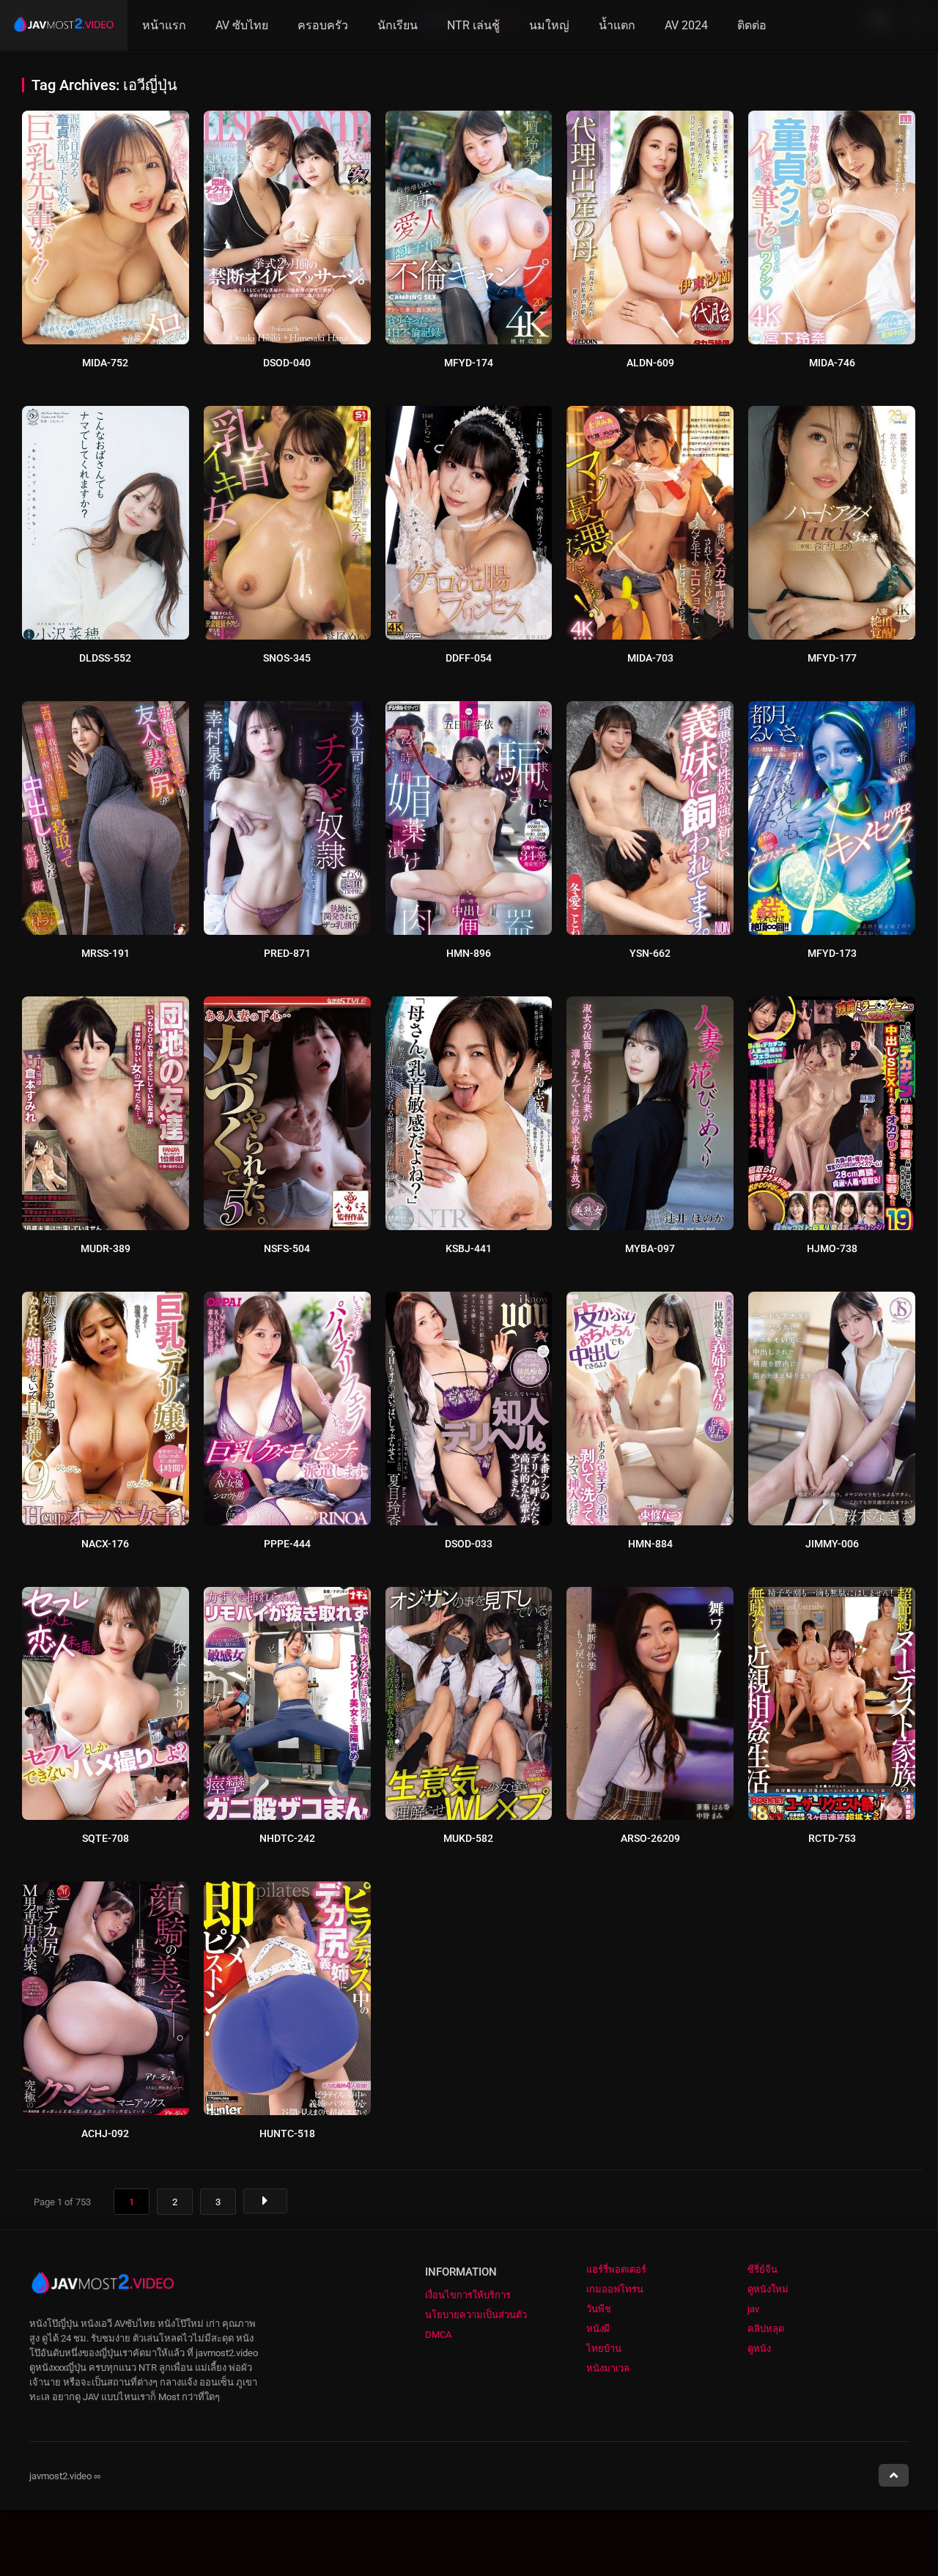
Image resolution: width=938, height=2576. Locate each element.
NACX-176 (105, 1544)
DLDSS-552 (105, 658)
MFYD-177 (832, 658)
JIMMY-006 (832, 1544)
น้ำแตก (617, 25)
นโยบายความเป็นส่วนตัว (476, 2315)
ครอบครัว (323, 25)
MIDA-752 (105, 363)
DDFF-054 (469, 658)
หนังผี (598, 2329)
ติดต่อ (752, 25)
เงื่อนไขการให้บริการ (468, 2295)
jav (753, 2309)
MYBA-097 (650, 1248)
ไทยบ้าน (604, 2349)
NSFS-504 (287, 1248)
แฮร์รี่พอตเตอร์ (616, 2269)
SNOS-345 (287, 658)
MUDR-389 (106, 1248)
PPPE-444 (287, 1544)
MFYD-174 (469, 363)
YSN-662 (650, 953)
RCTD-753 (832, 1838)
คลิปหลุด (766, 2329)
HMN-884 (650, 1544)
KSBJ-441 (469, 1248)
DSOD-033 (469, 1544)
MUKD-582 (468, 1838)
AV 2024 (686, 25)
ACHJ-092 (105, 2133)
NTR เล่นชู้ (473, 25)
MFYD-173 (832, 953)
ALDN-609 (650, 363)
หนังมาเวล (608, 2368)
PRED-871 (287, 953)
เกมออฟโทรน (615, 2289)
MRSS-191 (106, 953)
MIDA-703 (650, 658)
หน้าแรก (164, 25)
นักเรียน (398, 25)
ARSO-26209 (650, 1838)
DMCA (438, 2335)
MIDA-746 (832, 363)
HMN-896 (469, 953)
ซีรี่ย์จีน (762, 2269)
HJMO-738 (832, 1248)
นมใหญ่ (549, 25)
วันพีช (599, 2309)
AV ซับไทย (242, 25)
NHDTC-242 (287, 1838)
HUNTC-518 (287, 2133)
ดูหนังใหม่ (768, 2289)
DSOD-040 (287, 363)
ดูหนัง (759, 2349)
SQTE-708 (106, 1838)
